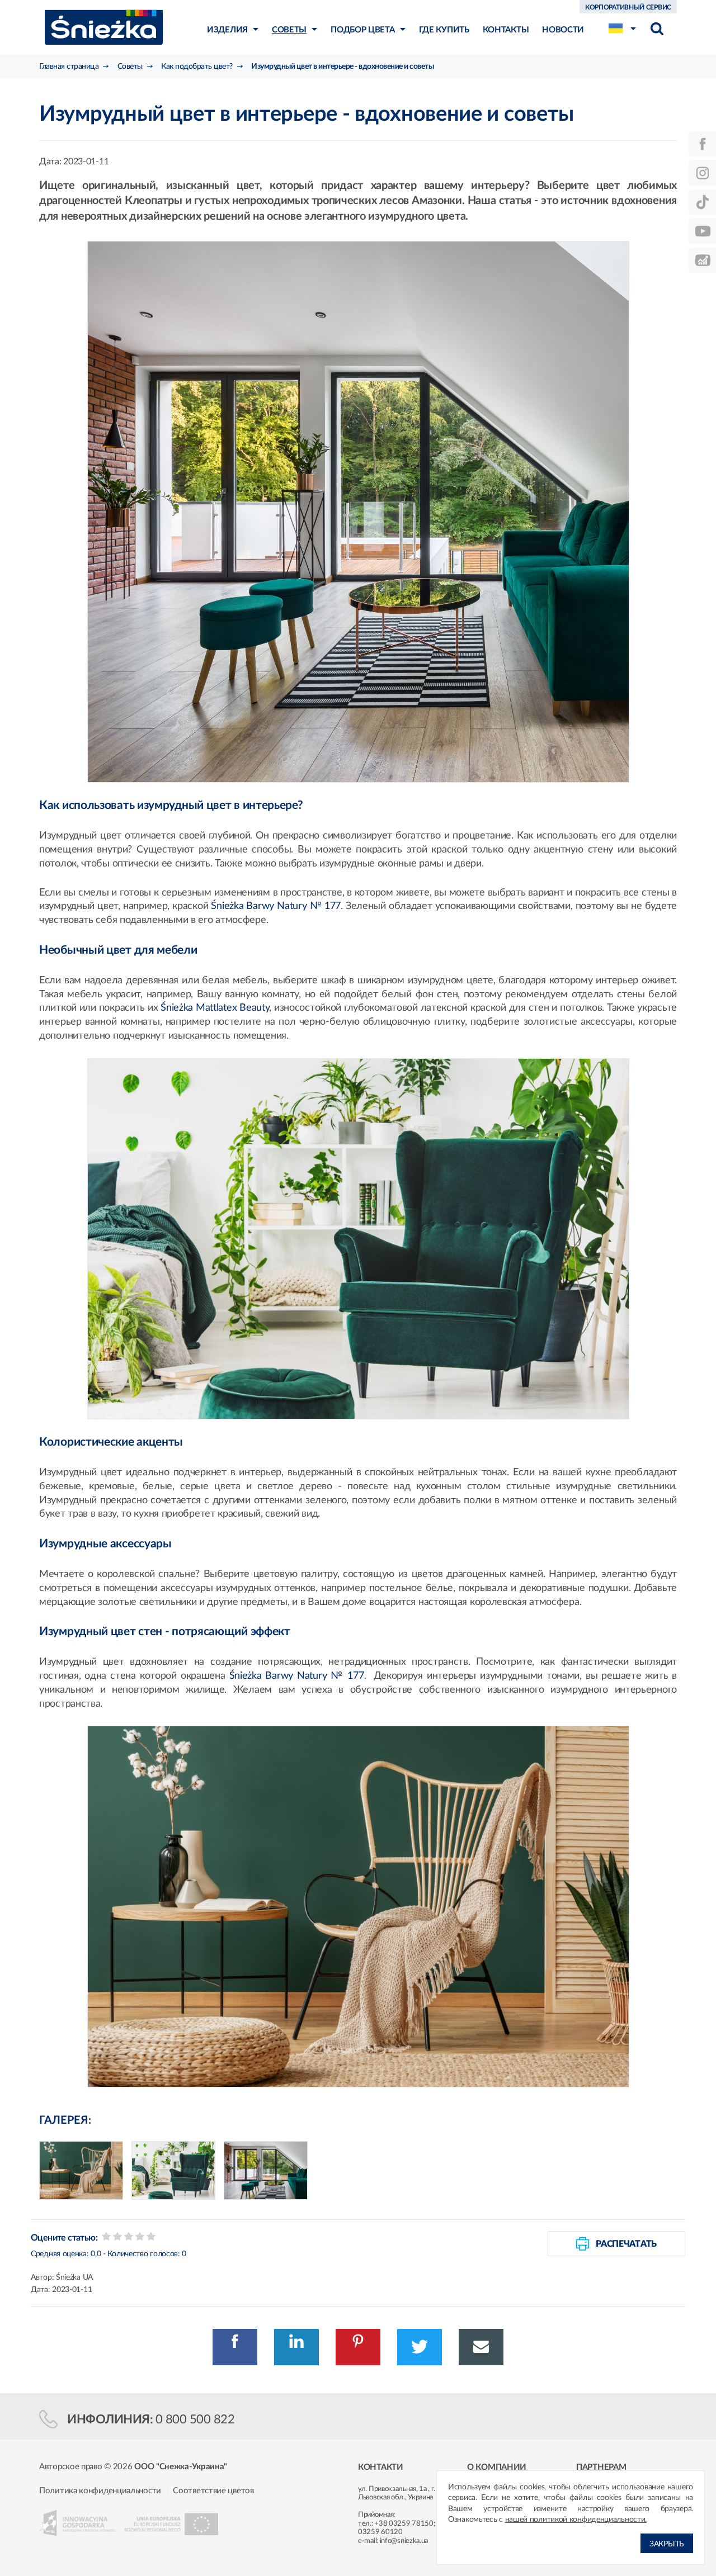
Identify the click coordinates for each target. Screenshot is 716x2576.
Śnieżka (104, 27)
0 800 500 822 (195, 2419)
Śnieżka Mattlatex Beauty (215, 1008)
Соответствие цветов (213, 2491)
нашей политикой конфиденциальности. (576, 2520)
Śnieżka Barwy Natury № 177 (276, 906)
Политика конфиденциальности (100, 2491)
